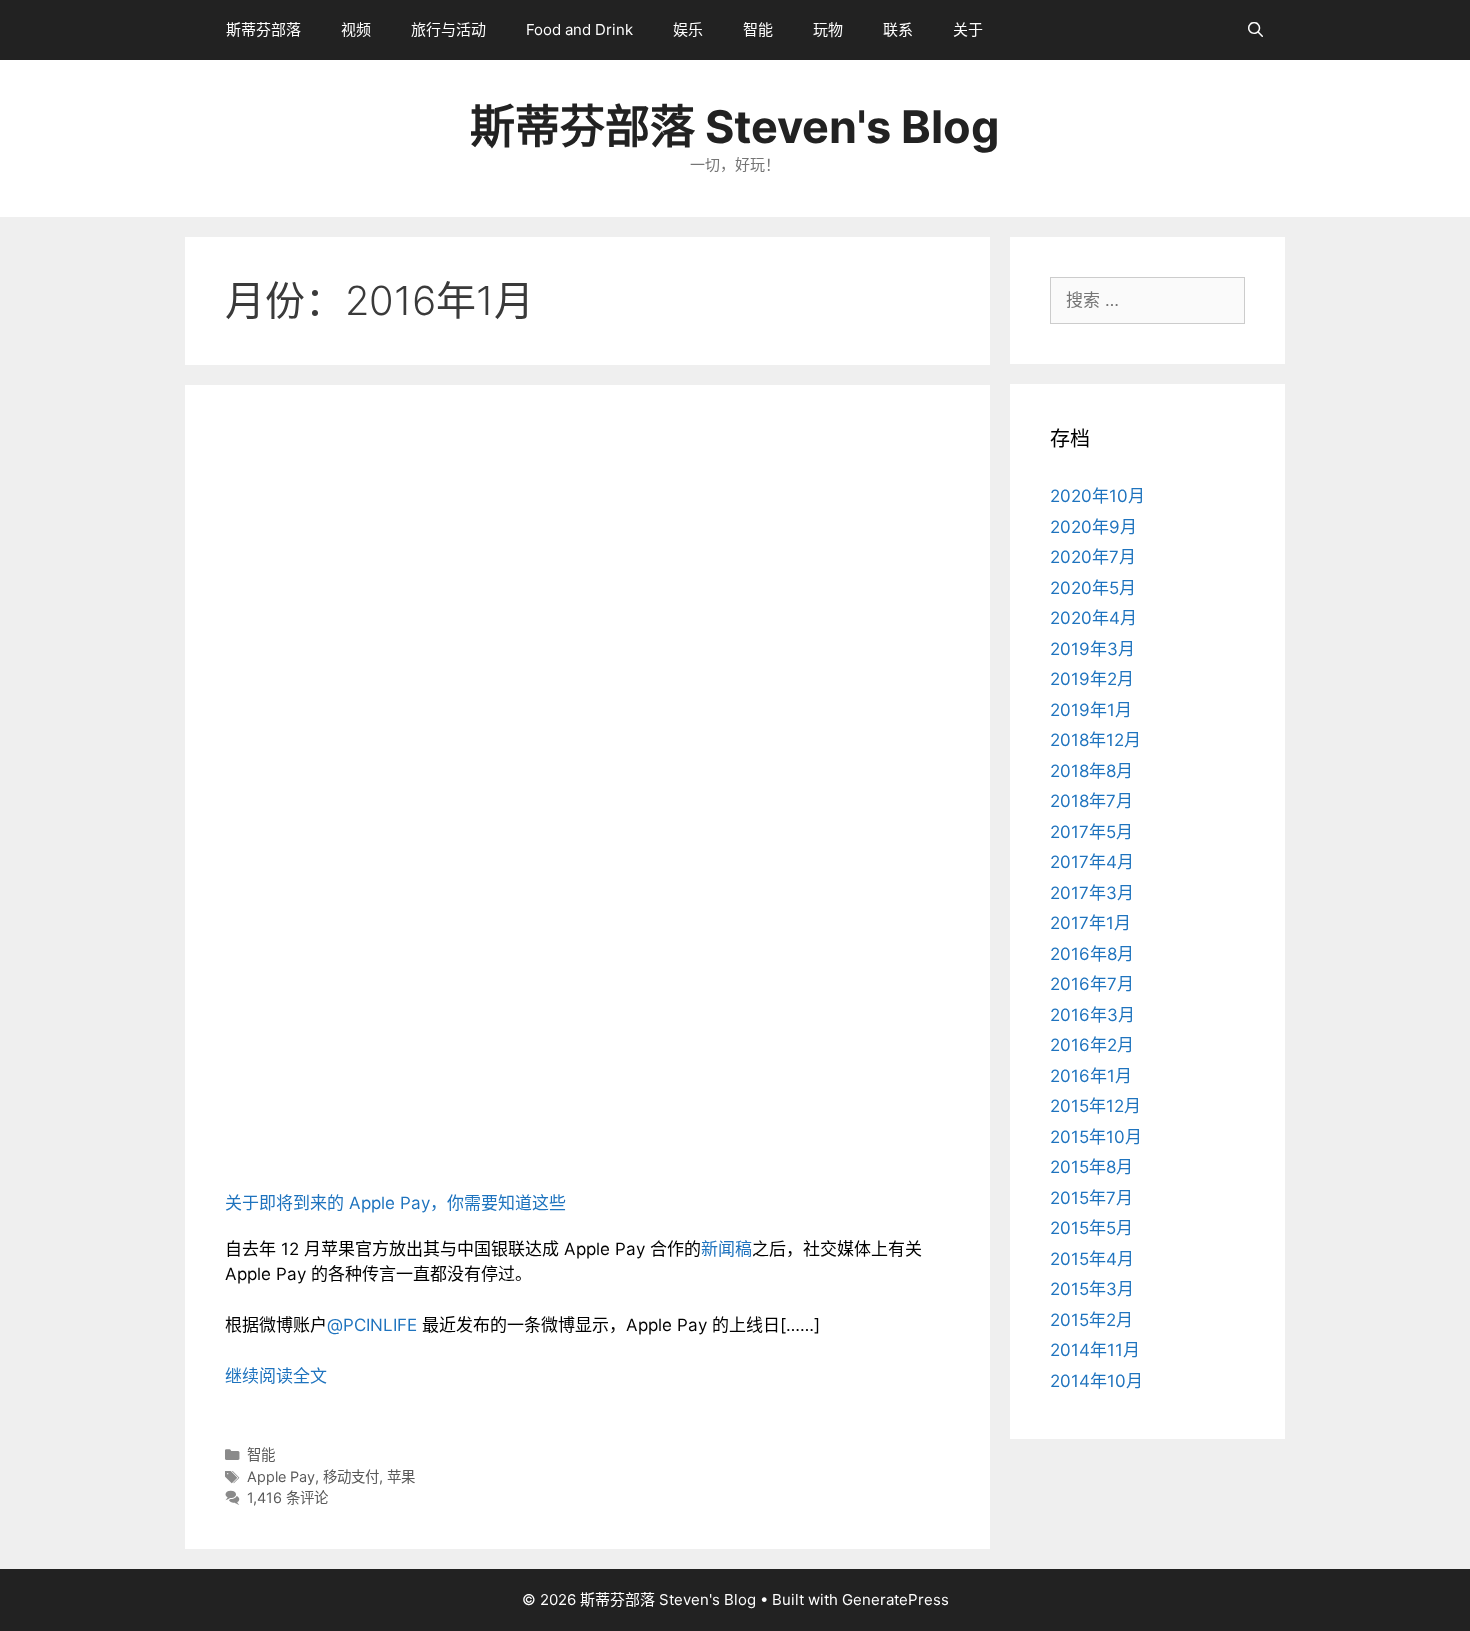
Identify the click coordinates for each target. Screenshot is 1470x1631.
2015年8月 (1091, 1167)
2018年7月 (1091, 801)
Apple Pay (281, 1476)
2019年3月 (1092, 649)
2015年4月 (1092, 1259)
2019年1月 (1091, 710)
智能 (758, 29)
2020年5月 (1093, 588)
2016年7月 (1092, 984)
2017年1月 (1090, 923)
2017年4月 (1092, 862)
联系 (898, 29)
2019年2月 (1092, 679)
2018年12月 (1095, 740)
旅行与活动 (448, 29)
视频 (356, 29)
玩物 (828, 29)
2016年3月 (1092, 1015)
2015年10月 (1096, 1137)
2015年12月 (1095, 1106)
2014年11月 (1095, 1350)
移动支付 (351, 1476)
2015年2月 (1091, 1320)
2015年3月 (1092, 1289)
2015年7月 (1091, 1198)
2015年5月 (1091, 1228)
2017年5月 (1091, 832)
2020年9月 (1093, 527)
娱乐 (688, 29)
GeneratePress (895, 1599)
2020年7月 (1093, 557)
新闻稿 (726, 1249)
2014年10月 (1096, 1381)
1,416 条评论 (287, 1497)
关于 (968, 29)
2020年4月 (1093, 618)
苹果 (401, 1476)
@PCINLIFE (372, 1325)
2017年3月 (1092, 893)
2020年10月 (1097, 496)
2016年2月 (1092, 1045)
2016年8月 (1092, 954)
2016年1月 (1091, 1076)
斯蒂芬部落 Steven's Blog (735, 126)
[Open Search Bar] (1255, 30)
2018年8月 (1091, 771)
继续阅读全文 (276, 1376)
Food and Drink (579, 29)
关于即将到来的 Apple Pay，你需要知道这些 (395, 1203)
